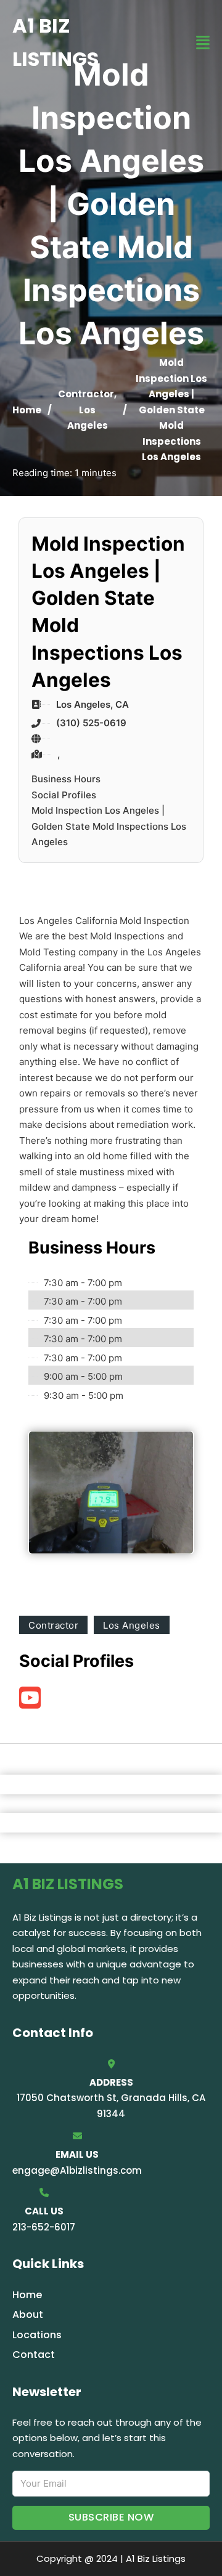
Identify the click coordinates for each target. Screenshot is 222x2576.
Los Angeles (132, 1625)
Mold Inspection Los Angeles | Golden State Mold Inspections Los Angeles (109, 826)
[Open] (203, 43)
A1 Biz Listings (55, 42)
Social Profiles (64, 795)
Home (27, 410)
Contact (34, 2355)
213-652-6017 (44, 2227)
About (28, 2315)
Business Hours (66, 779)
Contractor (86, 394)
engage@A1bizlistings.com (77, 2170)
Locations (37, 2335)
